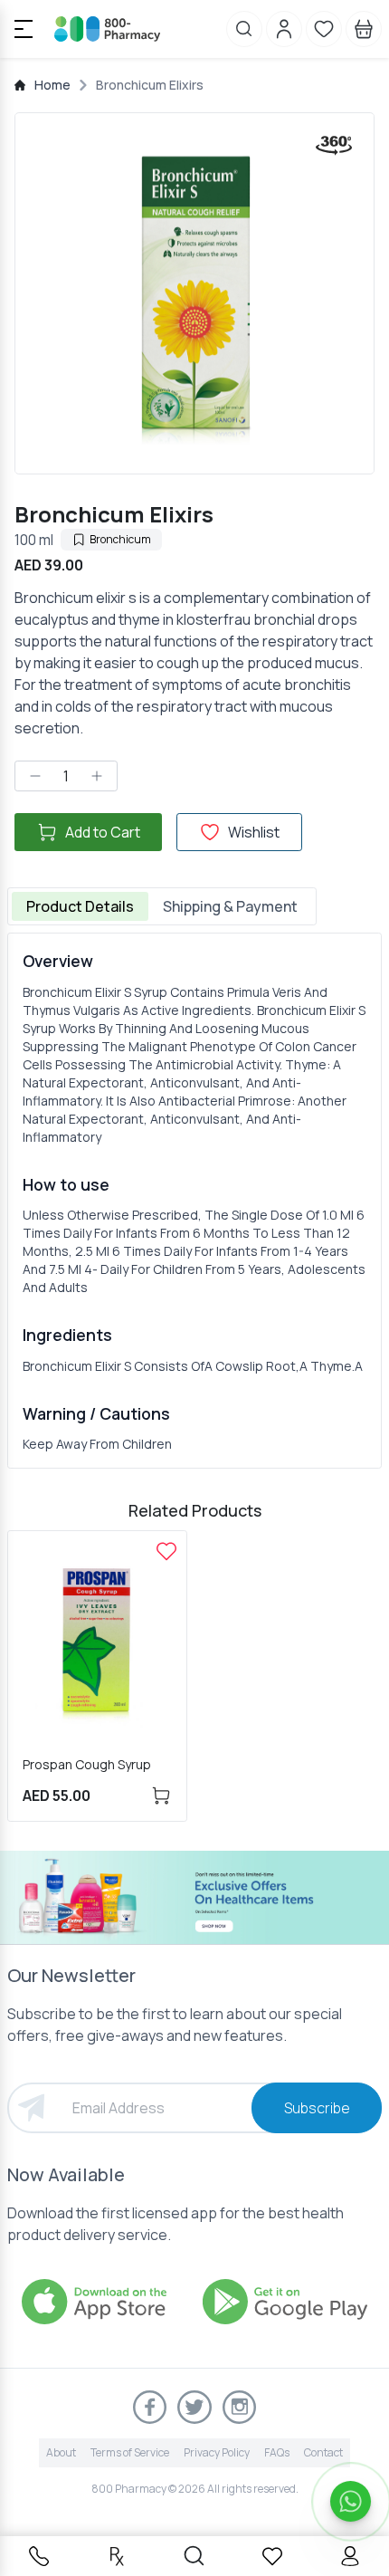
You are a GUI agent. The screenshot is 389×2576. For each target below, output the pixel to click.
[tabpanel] (194, 1201)
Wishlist (254, 832)
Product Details (80, 906)
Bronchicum (120, 539)
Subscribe (317, 2108)
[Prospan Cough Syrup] (166, 1551)
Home (52, 85)
